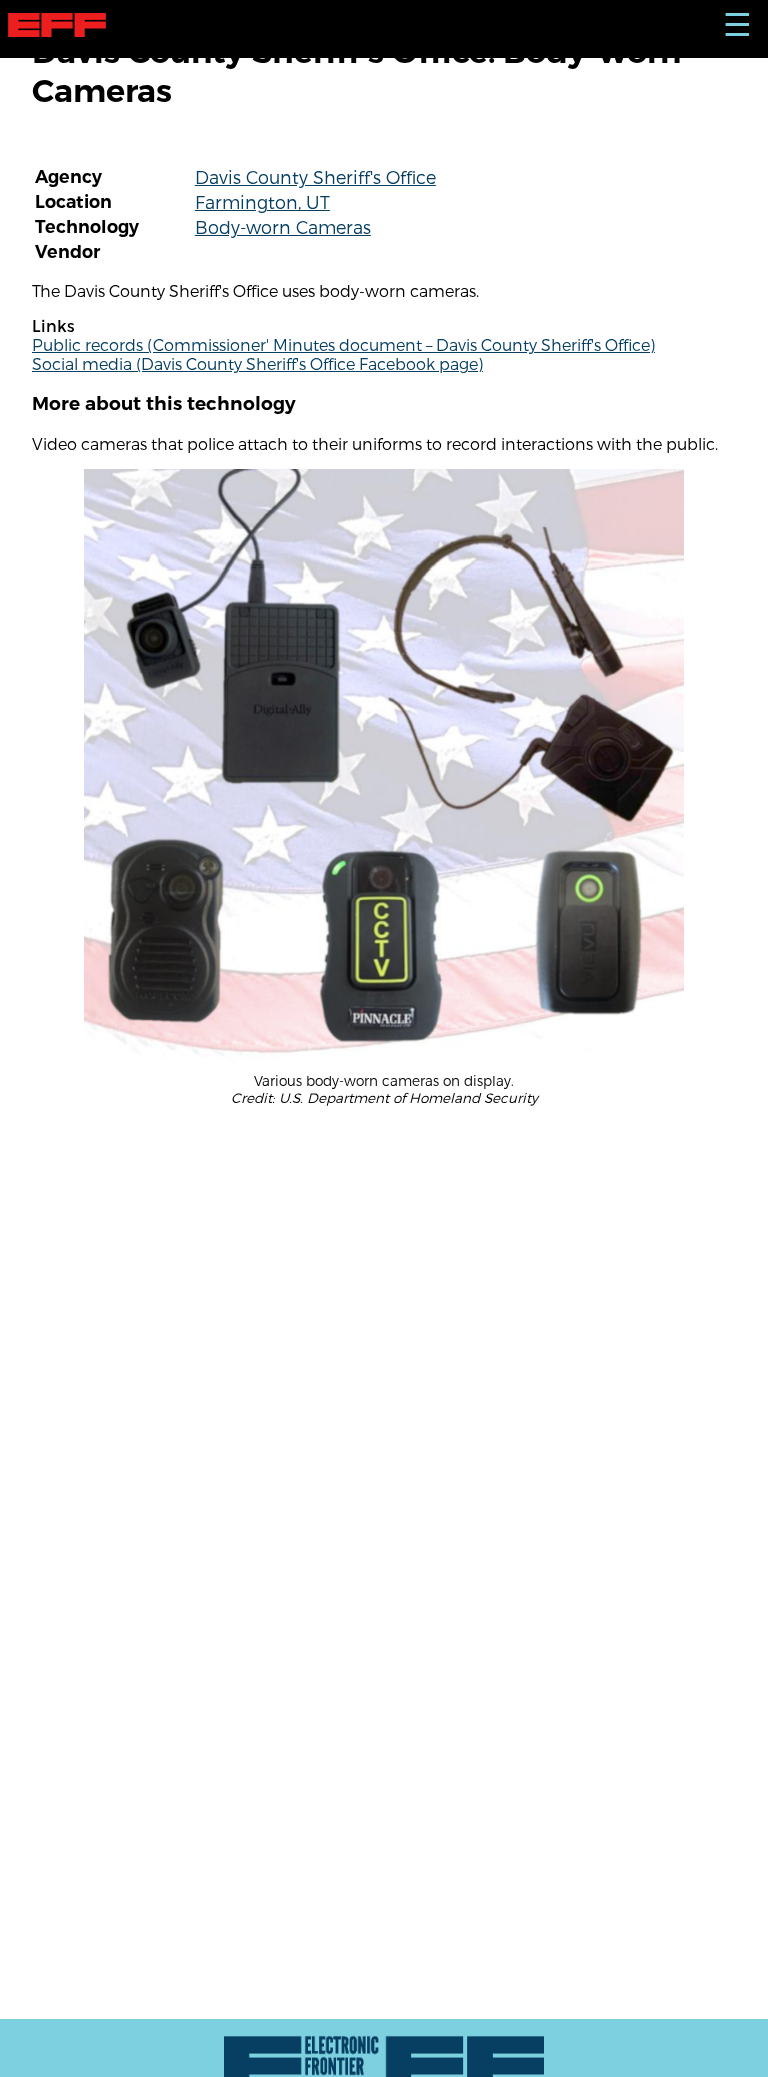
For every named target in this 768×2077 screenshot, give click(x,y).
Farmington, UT (262, 201)
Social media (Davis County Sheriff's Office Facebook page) (257, 363)
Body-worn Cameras (283, 226)
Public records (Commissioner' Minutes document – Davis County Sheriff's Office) (343, 344)
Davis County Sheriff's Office (315, 176)
